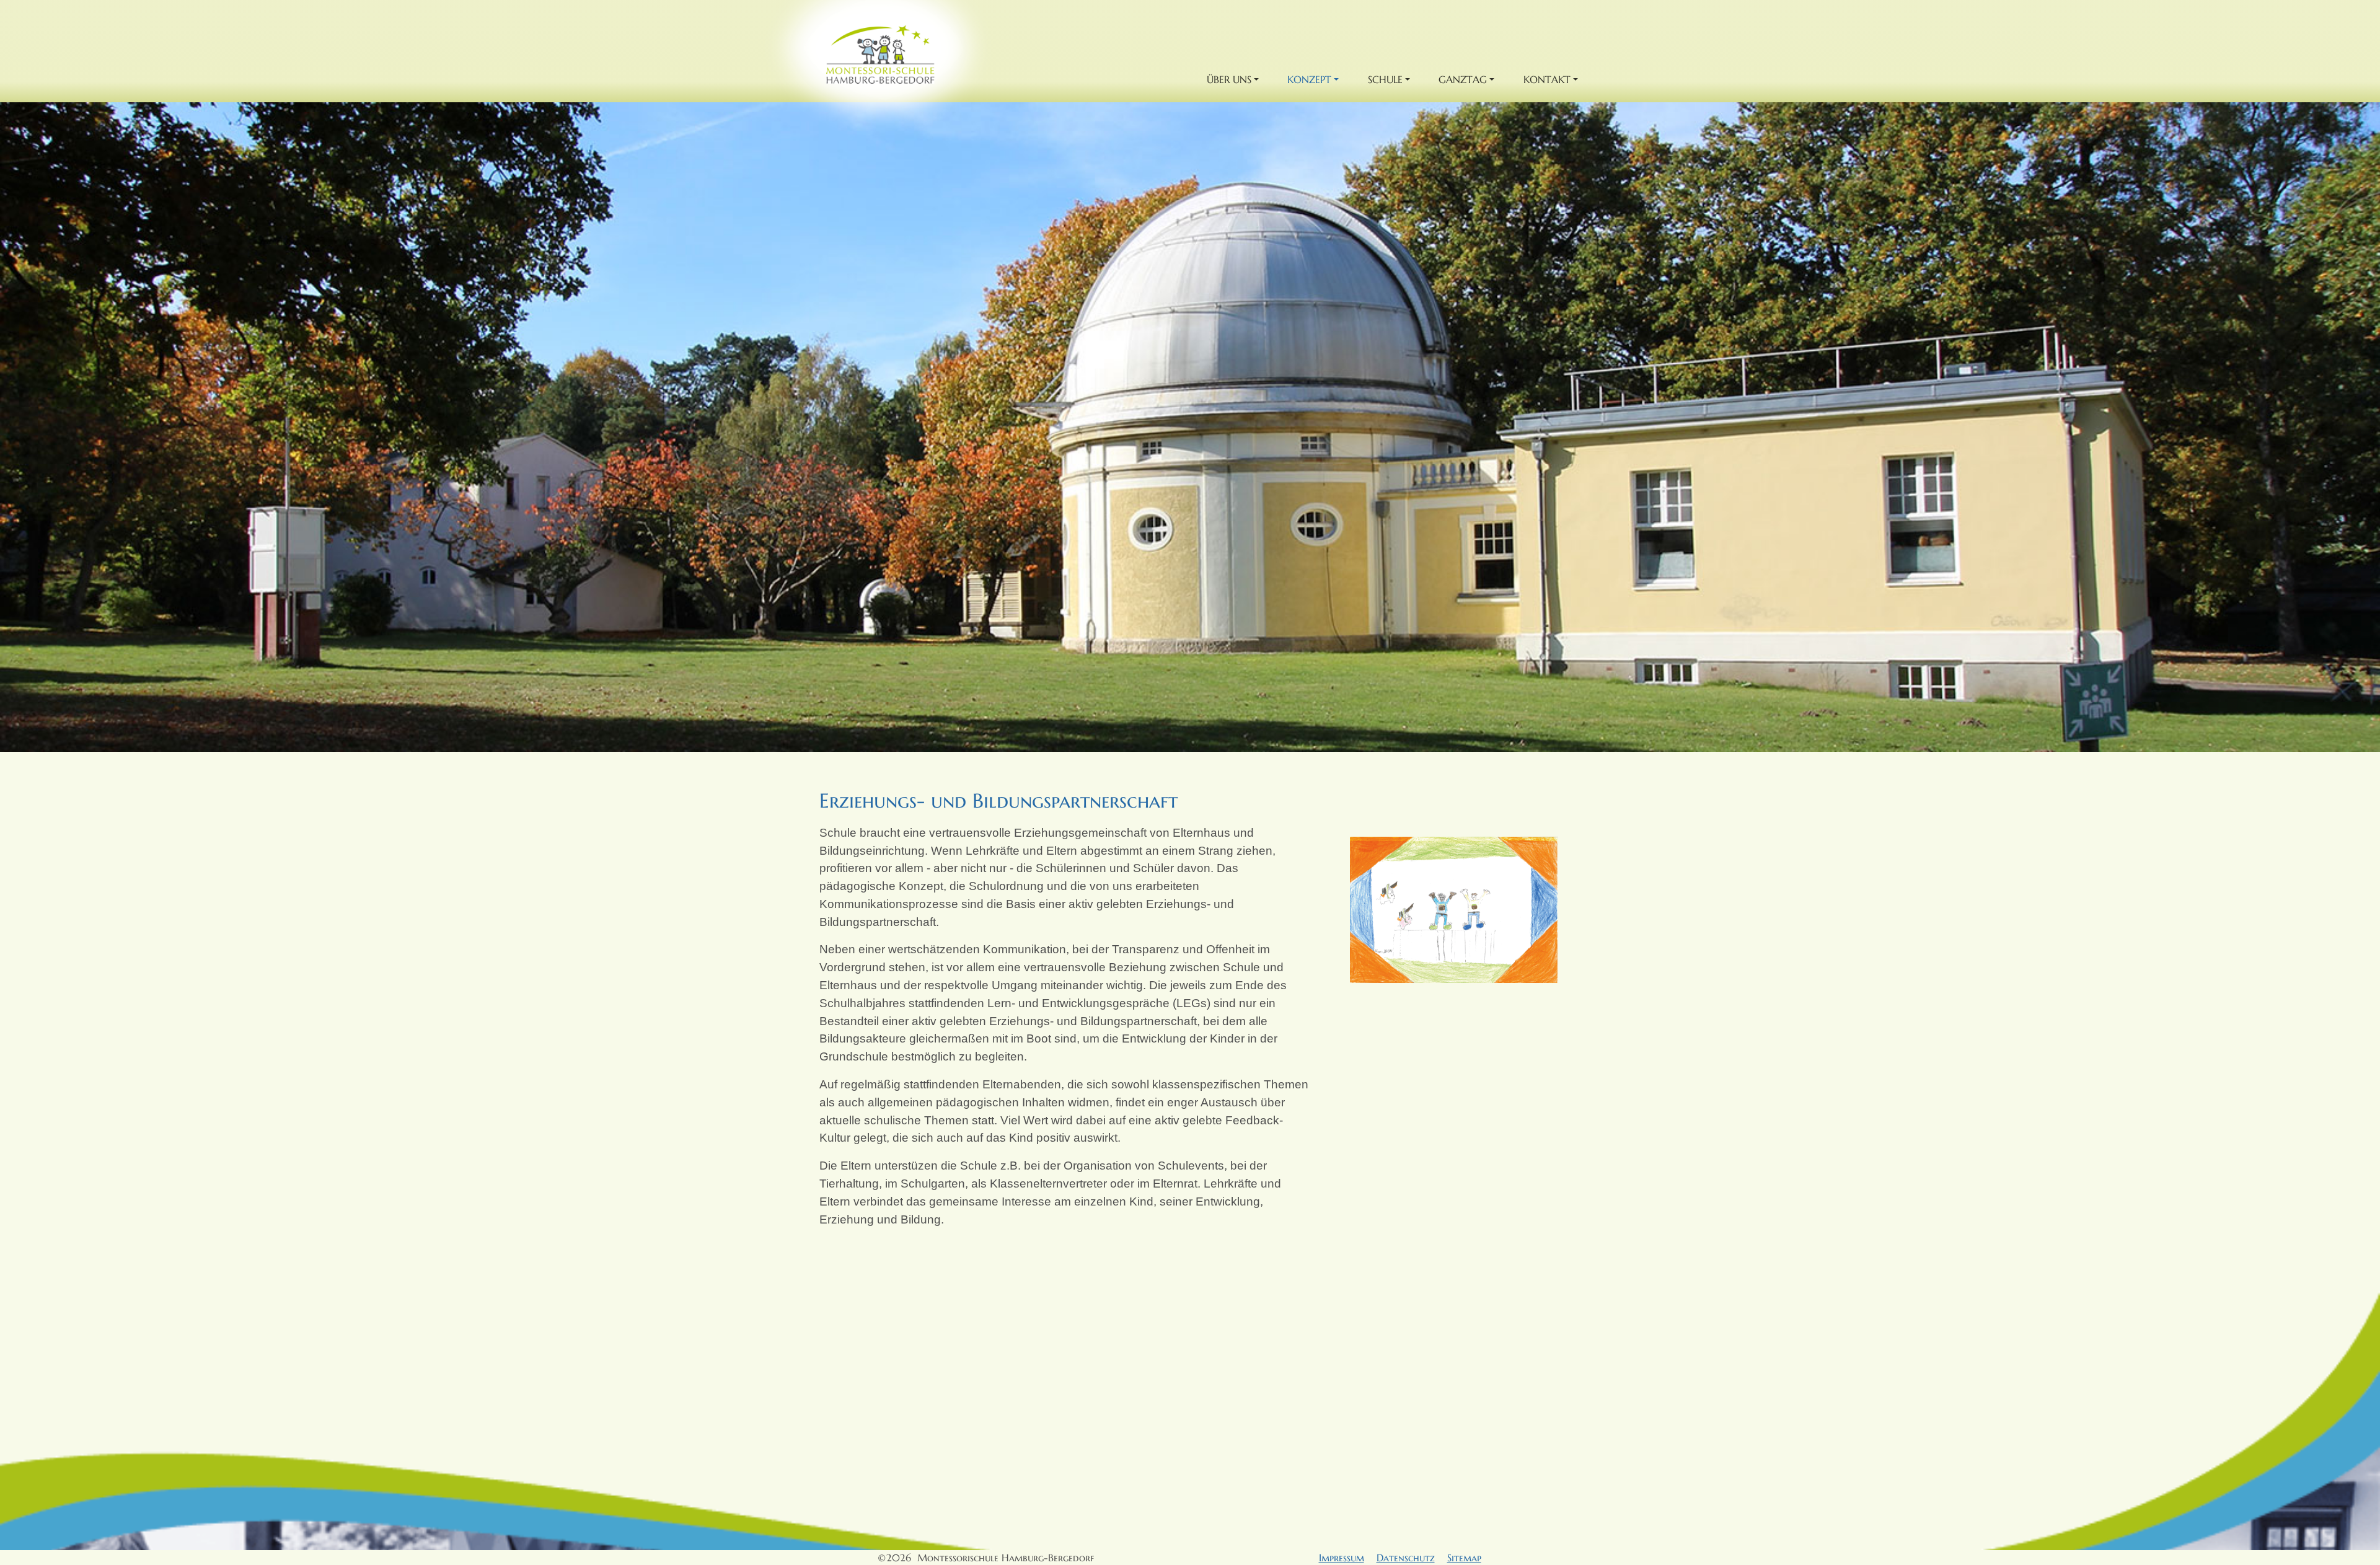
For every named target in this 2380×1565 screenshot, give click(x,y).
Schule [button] (1385, 79)
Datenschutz (1406, 1558)
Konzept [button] (1309, 79)
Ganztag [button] (1463, 79)
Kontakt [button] (1547, 79)
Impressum (1342, 1558)
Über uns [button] (1229, 79)
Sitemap (1464, 1558)
